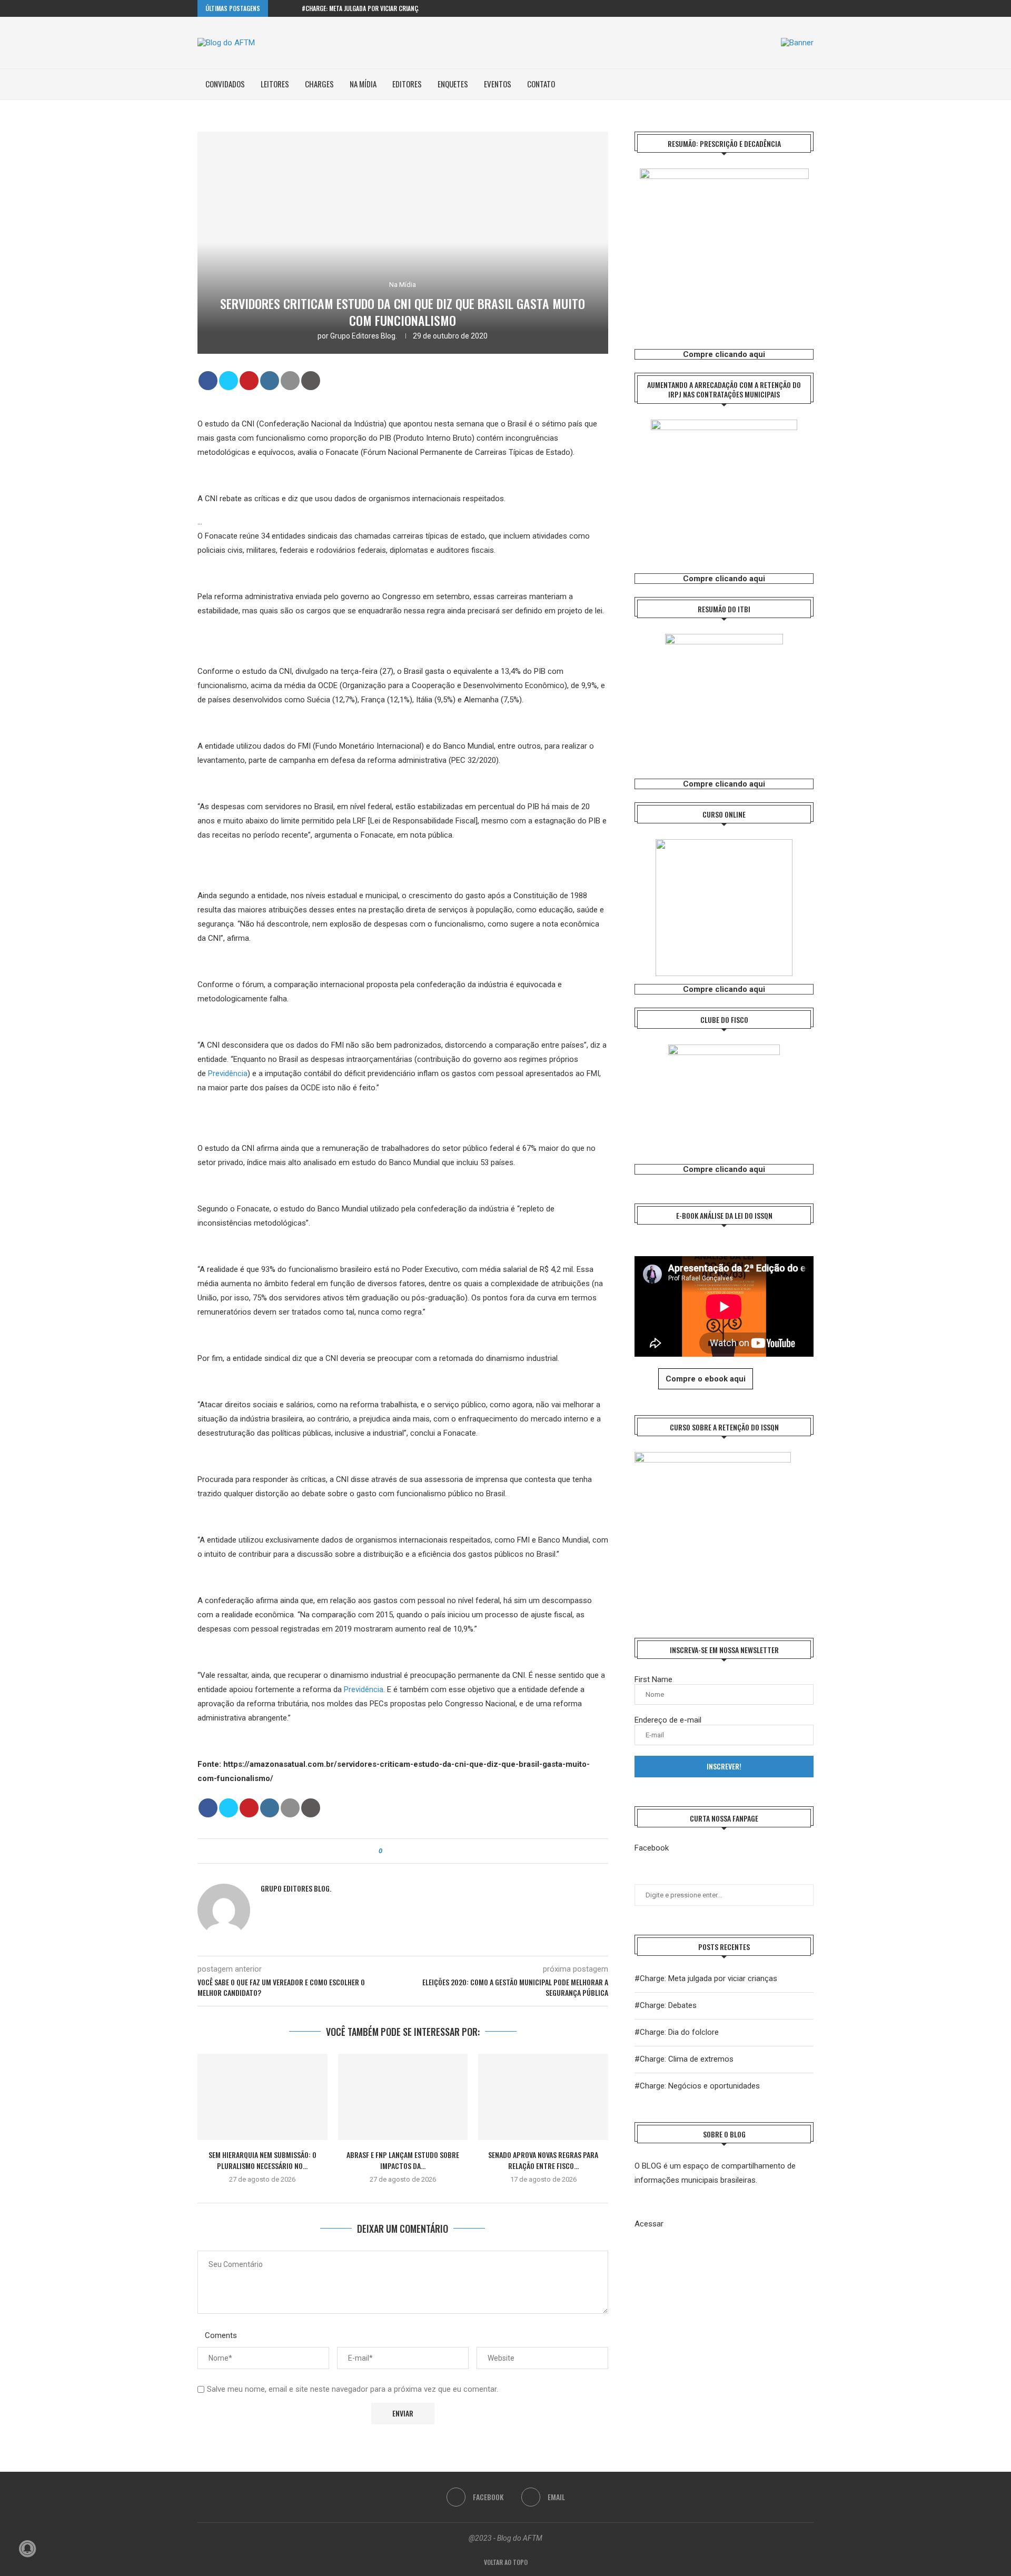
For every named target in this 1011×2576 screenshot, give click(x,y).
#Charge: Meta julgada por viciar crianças (363, 8)
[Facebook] (799, 8)
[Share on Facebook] (208, 381)
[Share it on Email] (290, 381)
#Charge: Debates (666, 2005)
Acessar (649, 2224)
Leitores (275, 84)
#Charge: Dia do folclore (677, 2032)
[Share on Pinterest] (249, 381)
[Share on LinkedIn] (270, 381)
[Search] (808, 84)
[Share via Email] (419, 1851)
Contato (541, 84)
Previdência (228, 1073)
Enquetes (453, 84)
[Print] (311, 381)
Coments (221, 2335)
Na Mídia (363, 84)
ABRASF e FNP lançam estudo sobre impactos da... (403, 2160)
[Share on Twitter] (229, 381)
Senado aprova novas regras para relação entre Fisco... (543, 2160)
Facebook (652, 1848)
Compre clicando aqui (724, 354)
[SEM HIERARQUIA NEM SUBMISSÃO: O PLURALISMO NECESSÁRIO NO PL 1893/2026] (262, 2097)
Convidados (225, 84)
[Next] (292, 8)
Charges (319, 84)
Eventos (498, 84)
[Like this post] (388, 1851)
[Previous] (278, 8)
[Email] (811, 8)
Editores (407, 84)
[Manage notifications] (27, 2549)
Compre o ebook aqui (706, 1379)
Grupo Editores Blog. (364, 336)
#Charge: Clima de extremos (684, 2059)
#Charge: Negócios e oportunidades (697, 2086)
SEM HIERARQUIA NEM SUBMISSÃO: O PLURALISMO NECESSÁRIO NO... (262, 2160)
